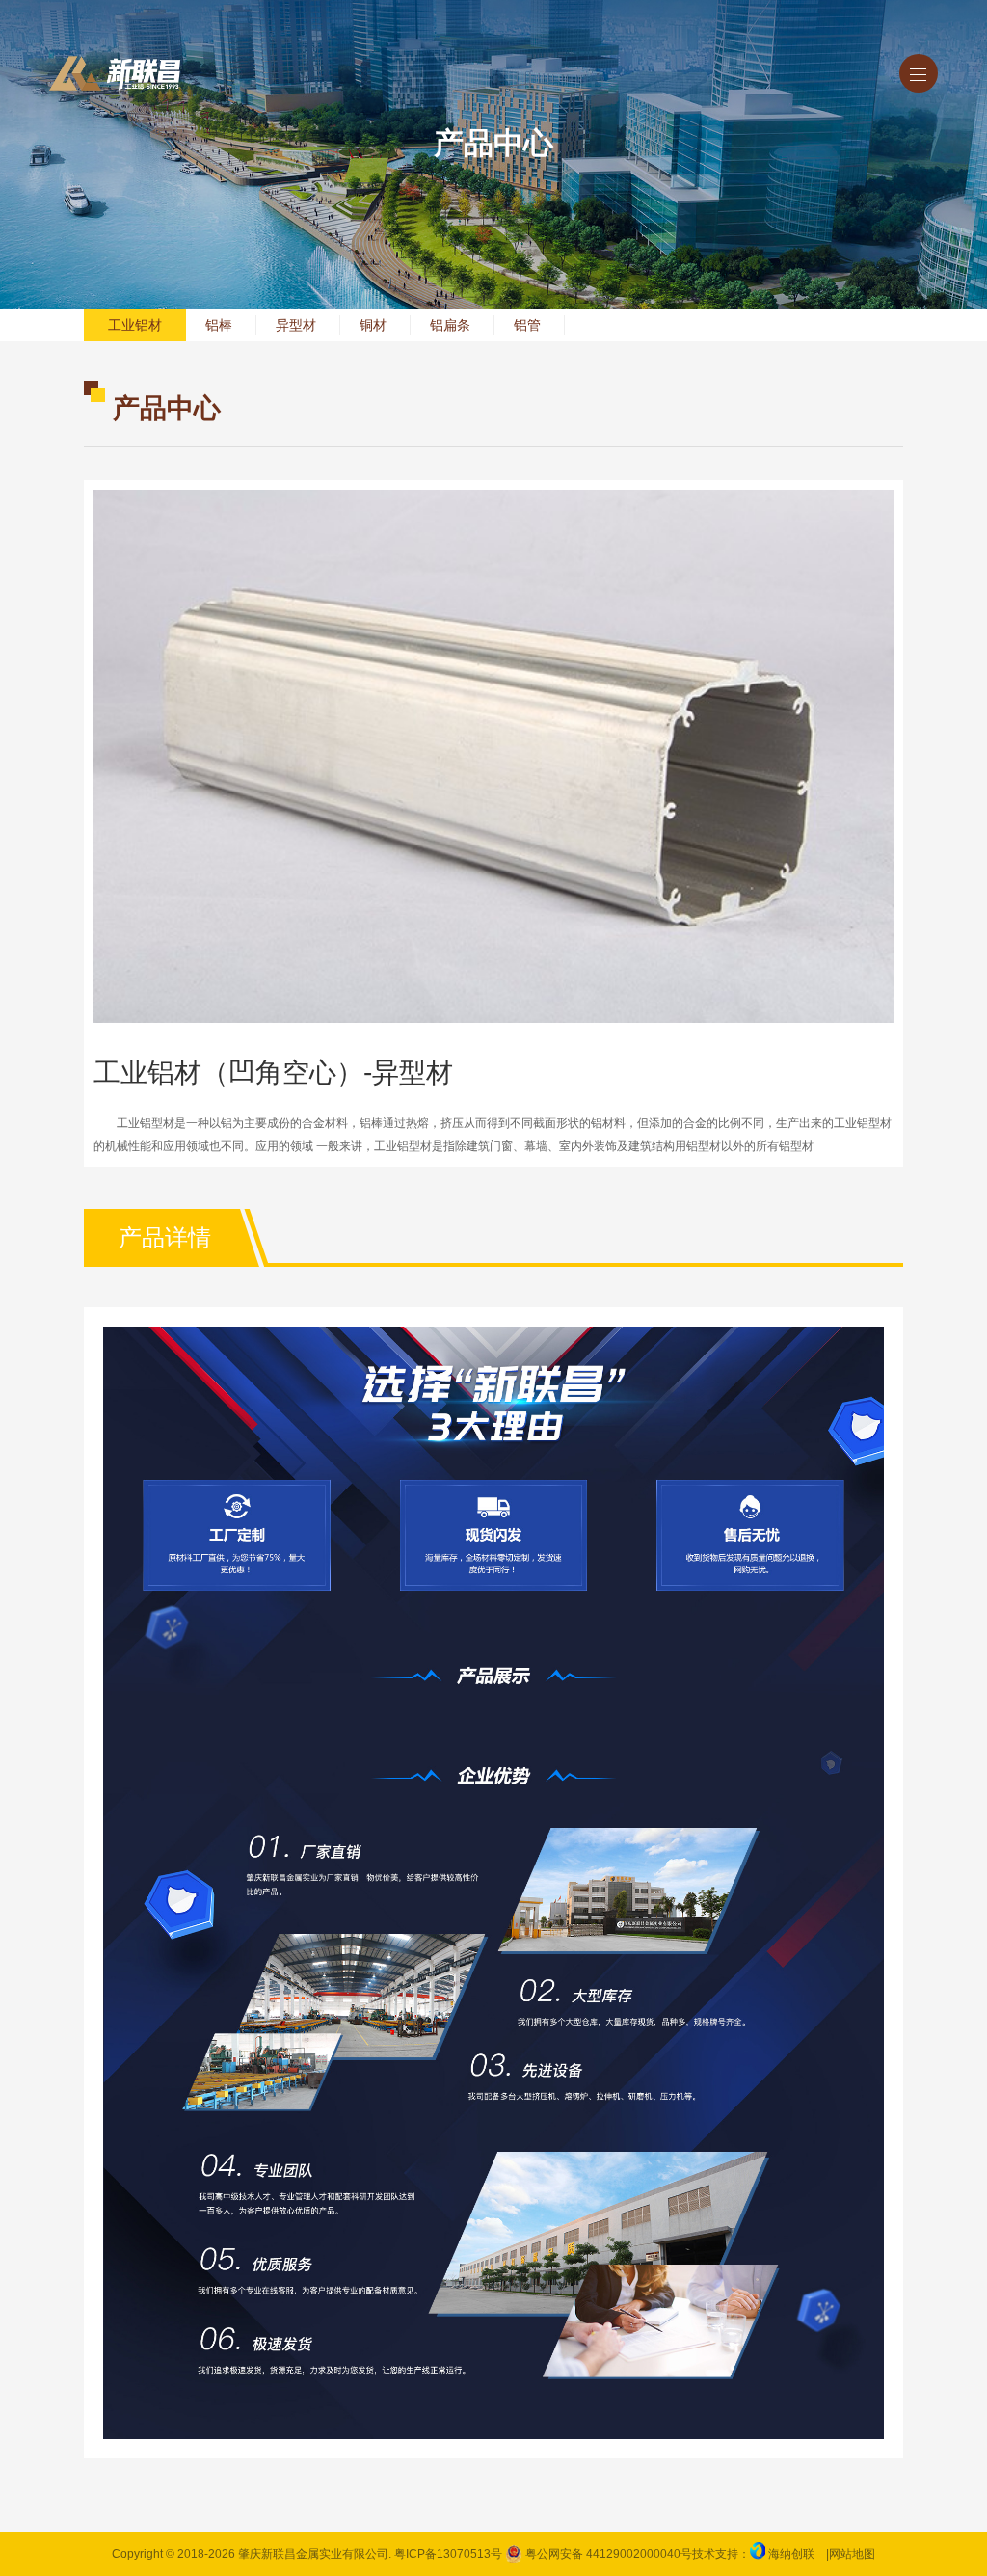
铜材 (373, 325)
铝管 (527, 325)
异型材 (296, 325)
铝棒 (219, 325)
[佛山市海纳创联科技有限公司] (758, 2554)
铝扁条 (450, 325)
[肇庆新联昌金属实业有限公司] (115, 73)
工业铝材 (135, 325)
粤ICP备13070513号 (448, 2554)
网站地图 (852, 2554)
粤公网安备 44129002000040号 (607, 2554)
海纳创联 (791, 2554)
